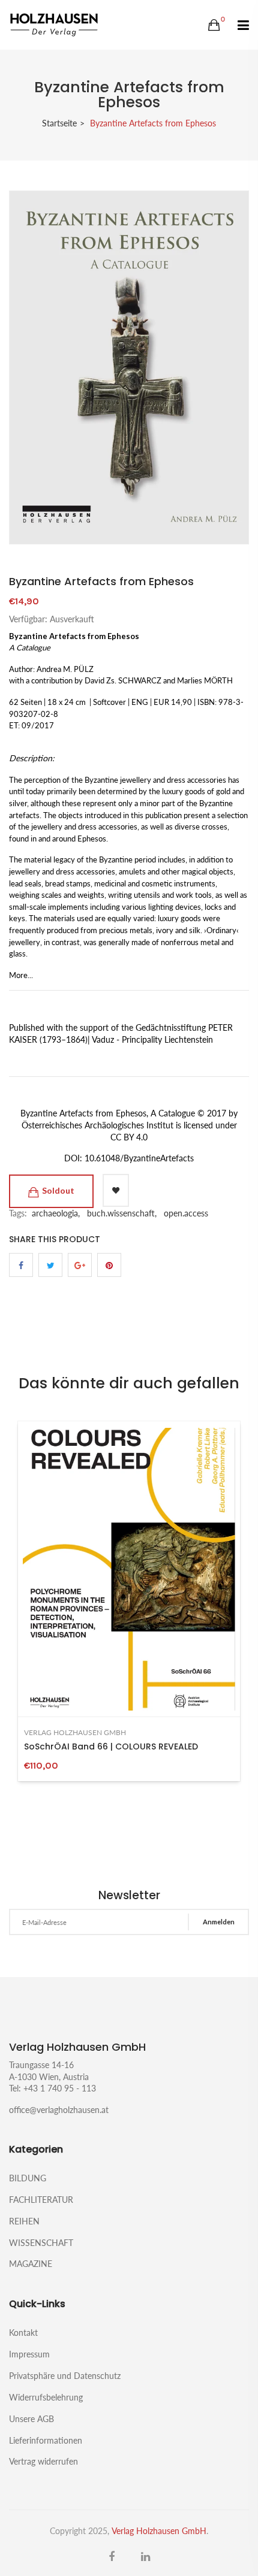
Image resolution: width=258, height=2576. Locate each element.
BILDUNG (28, 2178)
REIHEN (24, 2221)
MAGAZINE (31, 2263)
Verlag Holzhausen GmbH (75, 1733)
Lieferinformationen (46, 2440)
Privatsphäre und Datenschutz (65, 2376)
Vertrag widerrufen (43, 2461)
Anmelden (219, 1922)
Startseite (59, 123)
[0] (214, 25)
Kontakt (23, 2333)
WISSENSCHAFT (41, 2243)
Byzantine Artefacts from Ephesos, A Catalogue (108, 1113)
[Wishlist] (116, 1190)
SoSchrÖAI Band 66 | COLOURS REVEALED (111, 1746)
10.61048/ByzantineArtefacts (139, 1158)
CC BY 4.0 (129, 1137)
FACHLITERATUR (41, 2200)
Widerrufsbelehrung (46, 2397)
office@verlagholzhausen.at (59, 2110)
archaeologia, (56, 1213)
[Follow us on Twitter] (50, 1265)
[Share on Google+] (80, 1265)
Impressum (29, 2354)
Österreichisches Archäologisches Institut (97, 1125)
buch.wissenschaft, (122, 1213)
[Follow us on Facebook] (21, 1265)
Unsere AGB (31, 2419)
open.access (186, 1213)
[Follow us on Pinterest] (109, 1265)
